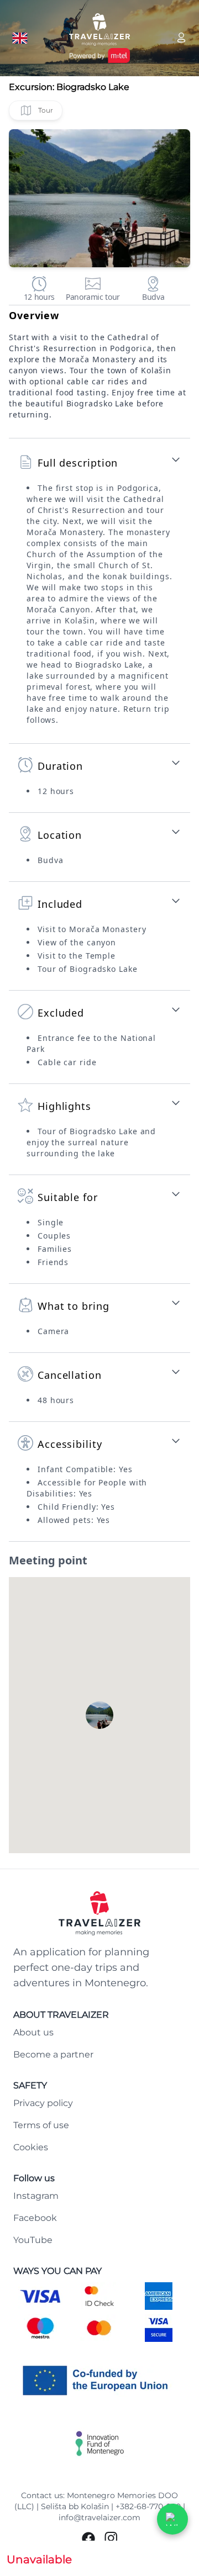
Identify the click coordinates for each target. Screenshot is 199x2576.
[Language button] (20, 38)
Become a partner (53, 2054)
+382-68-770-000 (148, 2506)
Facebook (35, 2218)
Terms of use (41, 2125)
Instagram (36, 2196)
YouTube (33, 2240)
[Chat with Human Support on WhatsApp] (172, 2519)
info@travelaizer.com (99, 2517)
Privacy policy (43, 2103)
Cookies (31, 2147)
